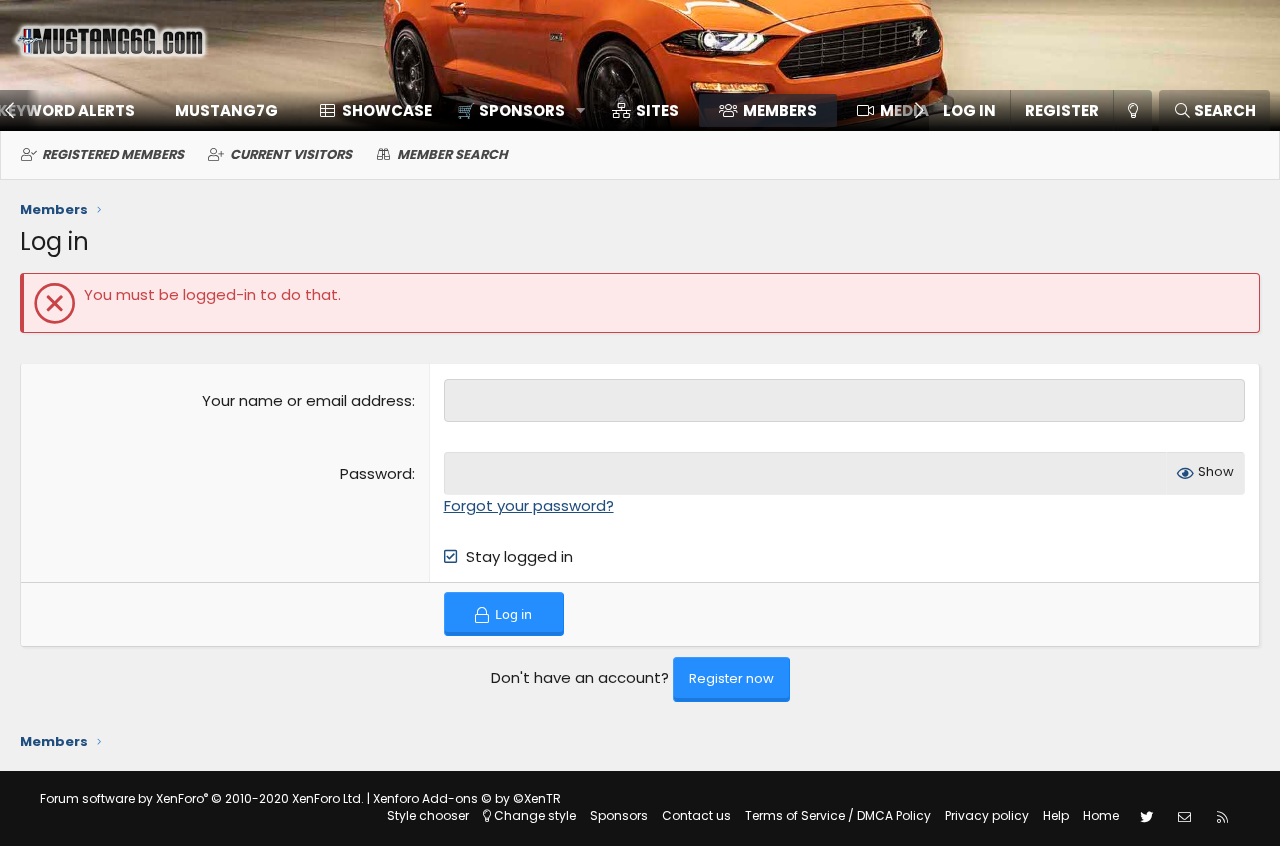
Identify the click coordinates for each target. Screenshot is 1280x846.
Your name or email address (307, 400)
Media (904, 110)
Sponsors (619, 815)
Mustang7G (226, 110)
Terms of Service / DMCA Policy (838, 815)
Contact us (696, 815)
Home (1101, 815)
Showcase (387, 110)
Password (376, 473)
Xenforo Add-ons (467, 798)
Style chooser (428, 815)
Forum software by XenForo (202, 798)
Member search (452, 154)
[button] (514, 110)
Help (1056, 815)
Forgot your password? (529, 505)
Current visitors (291, 154)
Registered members (113, 154)
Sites (657, 110)
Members (780, 110)
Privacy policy (987, 815)
